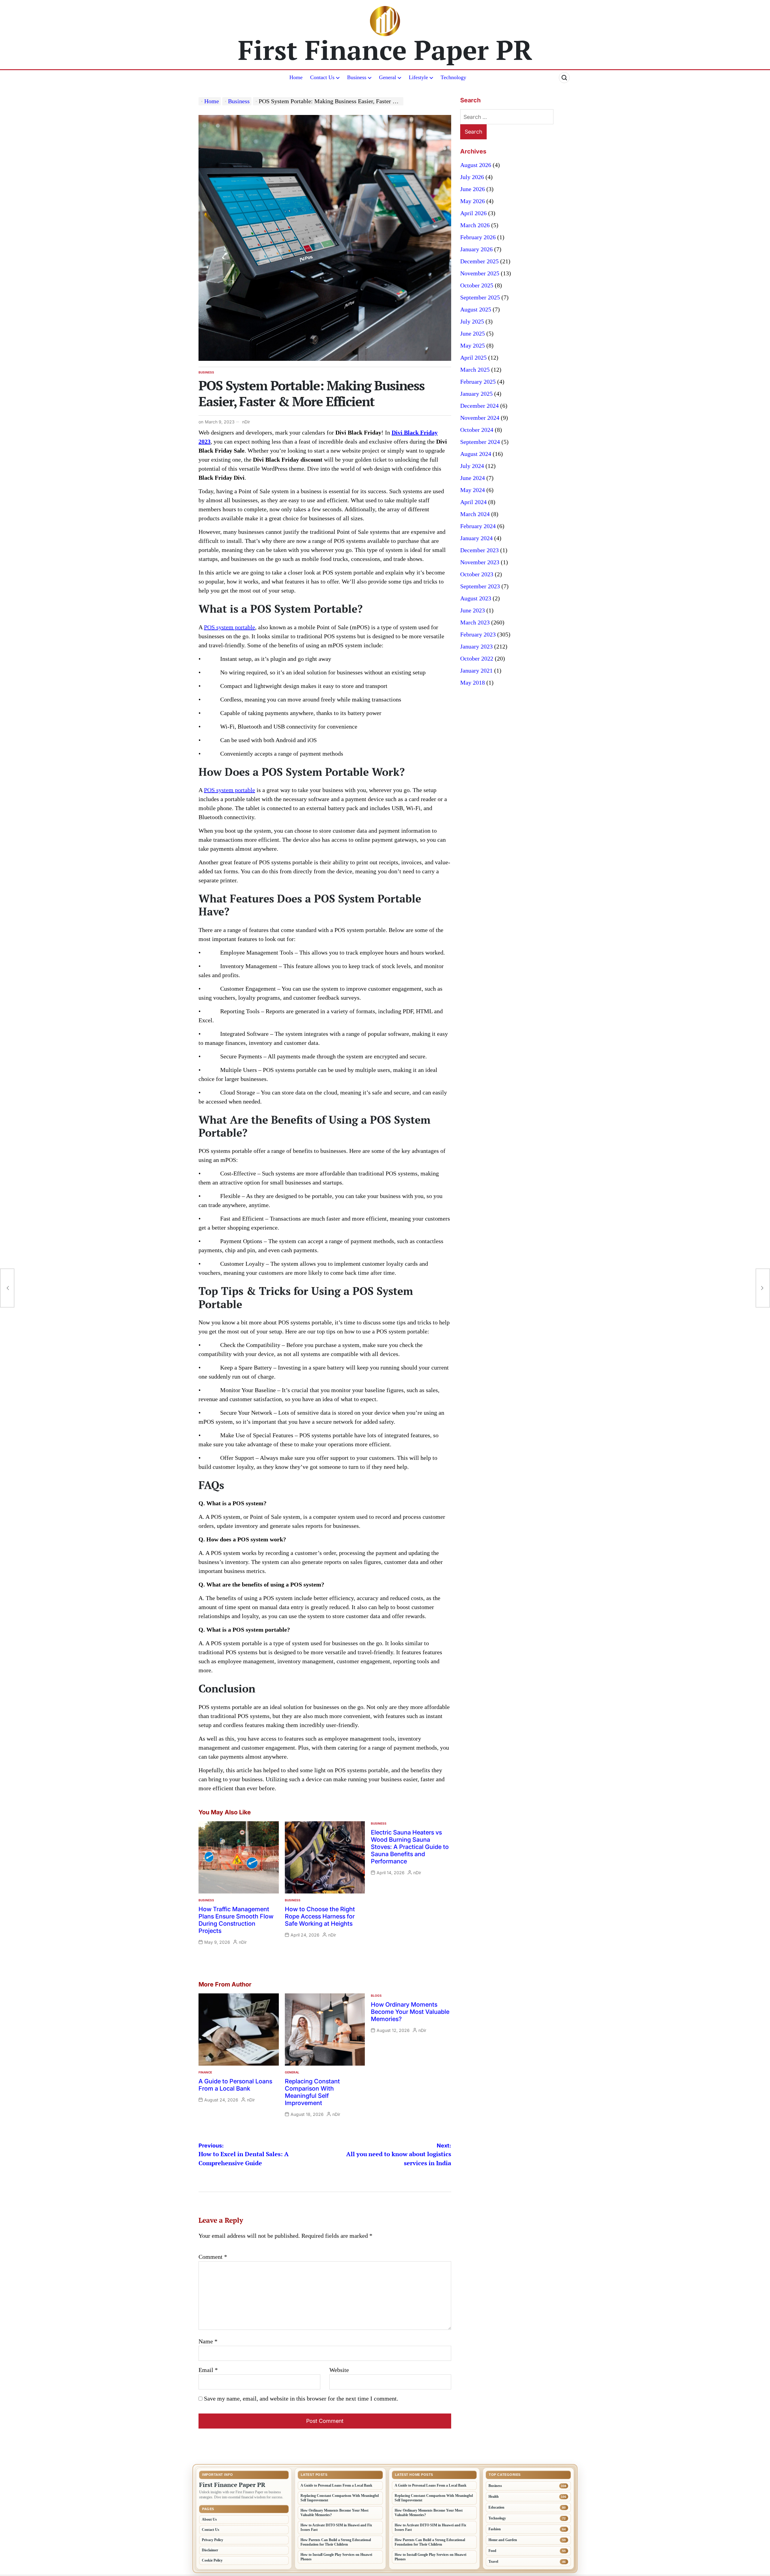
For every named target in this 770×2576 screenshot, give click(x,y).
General (388, 77)
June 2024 (473, 478)
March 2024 (475, 514)
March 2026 (475, 225)
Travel (493, 2562)
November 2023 (480, 562)
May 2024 (473, 490)
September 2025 (480, 297)
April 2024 (473, 502)
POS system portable (229, 627)
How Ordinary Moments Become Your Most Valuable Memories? (410, 2012)
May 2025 (473, 345)
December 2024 (479, 406)
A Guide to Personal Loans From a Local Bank (235, 2085)
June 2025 (473, 333)
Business (357, 77)
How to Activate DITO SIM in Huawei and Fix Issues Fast (336, 2527)
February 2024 (478, 526)
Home (296, 77)
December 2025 (479, 261)
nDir (246, 422)
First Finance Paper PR (385, 50)
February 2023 (478, 634)
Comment (213, 2257)
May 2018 (473, 683)
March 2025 (475, 370)
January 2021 (476, 670)
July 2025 (472, 321)
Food (492, 2551)
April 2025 (473, 358)
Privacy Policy (213, 2540)
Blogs (376, 1995)
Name (208, 2341)
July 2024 (472, 466)
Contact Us (322, 77)
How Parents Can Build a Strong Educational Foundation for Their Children (336, 2542)
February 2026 (478, 237)
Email (208, 2370)
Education (496, 2507)
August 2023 (476, 598)
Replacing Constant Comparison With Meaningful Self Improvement (312, 2092)
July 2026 (472, 177)
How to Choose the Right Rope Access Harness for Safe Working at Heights (320, 1916)
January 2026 (476, 249)
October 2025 (477, 285)
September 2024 (480, 442)
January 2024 (476, 538)
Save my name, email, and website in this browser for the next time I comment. (301, 2398)
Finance (205, 2072)
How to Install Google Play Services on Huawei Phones (336, 2557)
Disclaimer (210, 2550)
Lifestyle (418, 77)
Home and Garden (503, 2540)
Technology (453, 77)
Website (339, 2370)
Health (494, 2497)
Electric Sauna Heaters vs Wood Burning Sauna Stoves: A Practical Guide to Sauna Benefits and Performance (410, 1847)
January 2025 (476, 394)
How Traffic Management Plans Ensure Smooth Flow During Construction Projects (236, 1920)
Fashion (495, 2529)
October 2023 (477, 574)
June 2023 (473, 610)
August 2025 (476, 309)
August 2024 (476, 454)
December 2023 (479, 550)
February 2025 (478, 382)
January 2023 (476, 646)
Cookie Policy (212, 2560)
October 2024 (477, 430)
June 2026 (473, 189)
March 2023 (475, 622)
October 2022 (477, 658)
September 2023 (480, 586)
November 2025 (480, 273)
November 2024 (480, 418)
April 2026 (473, 213)
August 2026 (476, 165)
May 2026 (473, 201)
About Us (209, 2519)
